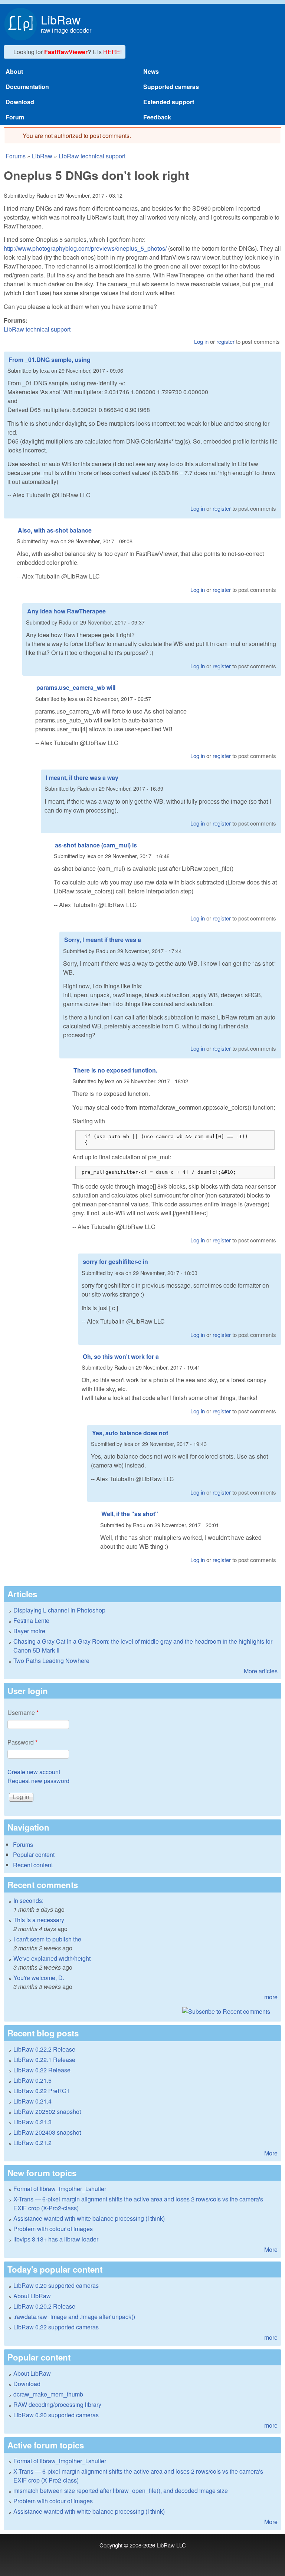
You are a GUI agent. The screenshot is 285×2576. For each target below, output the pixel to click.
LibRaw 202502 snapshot (47, 2111)
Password (22, 1742)
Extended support (169, 102)
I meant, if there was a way (82, 778)
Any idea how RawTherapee (66, 611)
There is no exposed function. (115, 1070)
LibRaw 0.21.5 (32, 2080)
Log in (201, 341)
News (151, 71)
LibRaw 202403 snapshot (47, 2132)
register (225, 341)
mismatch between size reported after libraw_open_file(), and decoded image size (121, 2491)
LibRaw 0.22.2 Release (44, 2049)
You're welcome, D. (39, 1978)
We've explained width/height (52, 1958)
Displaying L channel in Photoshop (59, 1610)
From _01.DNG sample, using (50, 360)
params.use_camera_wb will (76, 687)
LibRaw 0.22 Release (42, 2070)
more (271, 1997)
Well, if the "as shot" (130, 1514)
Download (20, 102)
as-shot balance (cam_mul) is (96, 845)
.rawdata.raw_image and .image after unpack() (74, 2317)
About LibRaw (32, 2296)
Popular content (34, 1854)
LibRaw (61, 19)
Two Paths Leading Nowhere (51, 1661)
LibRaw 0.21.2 (32, 2143)
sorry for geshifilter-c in (115, 1261)
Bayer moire (29, 1631)
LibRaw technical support (92, 156)
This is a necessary (39, 1920)
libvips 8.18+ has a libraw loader (56, 2239)
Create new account (34, 1772)
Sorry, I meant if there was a (103, 940)
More (271, 2153)
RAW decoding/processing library (57, 2404)
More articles (261, 1671)
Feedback (157, 117)
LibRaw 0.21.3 (32, 2122)
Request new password (38, 1781)
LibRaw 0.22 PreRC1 (42, 2091)
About (14, 71)
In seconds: (28, 1900)
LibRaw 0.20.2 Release (44, 2306)
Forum (15, 117)
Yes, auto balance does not (130, 1433)
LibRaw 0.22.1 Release (44, 2060)
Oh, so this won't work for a (121, 1356)
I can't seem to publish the (47, 1939)
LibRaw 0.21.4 (32, 2101)
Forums (16, 156)
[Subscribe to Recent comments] (142, 2012)
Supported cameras (171, 87)
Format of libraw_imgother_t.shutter (60, 2189)
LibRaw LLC (171, 2545)
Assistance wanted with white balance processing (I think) (89, 2218)
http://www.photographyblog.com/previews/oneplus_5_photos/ (85, 248)
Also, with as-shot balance (55, 530)
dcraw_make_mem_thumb (48, 2394)
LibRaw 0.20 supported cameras (56, 2285)
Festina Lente (31, 1620)
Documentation (27, 87)
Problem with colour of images (53, 2229)
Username (23, 1712)
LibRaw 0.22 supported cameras (56, 2327)
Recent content (33, 1865)
